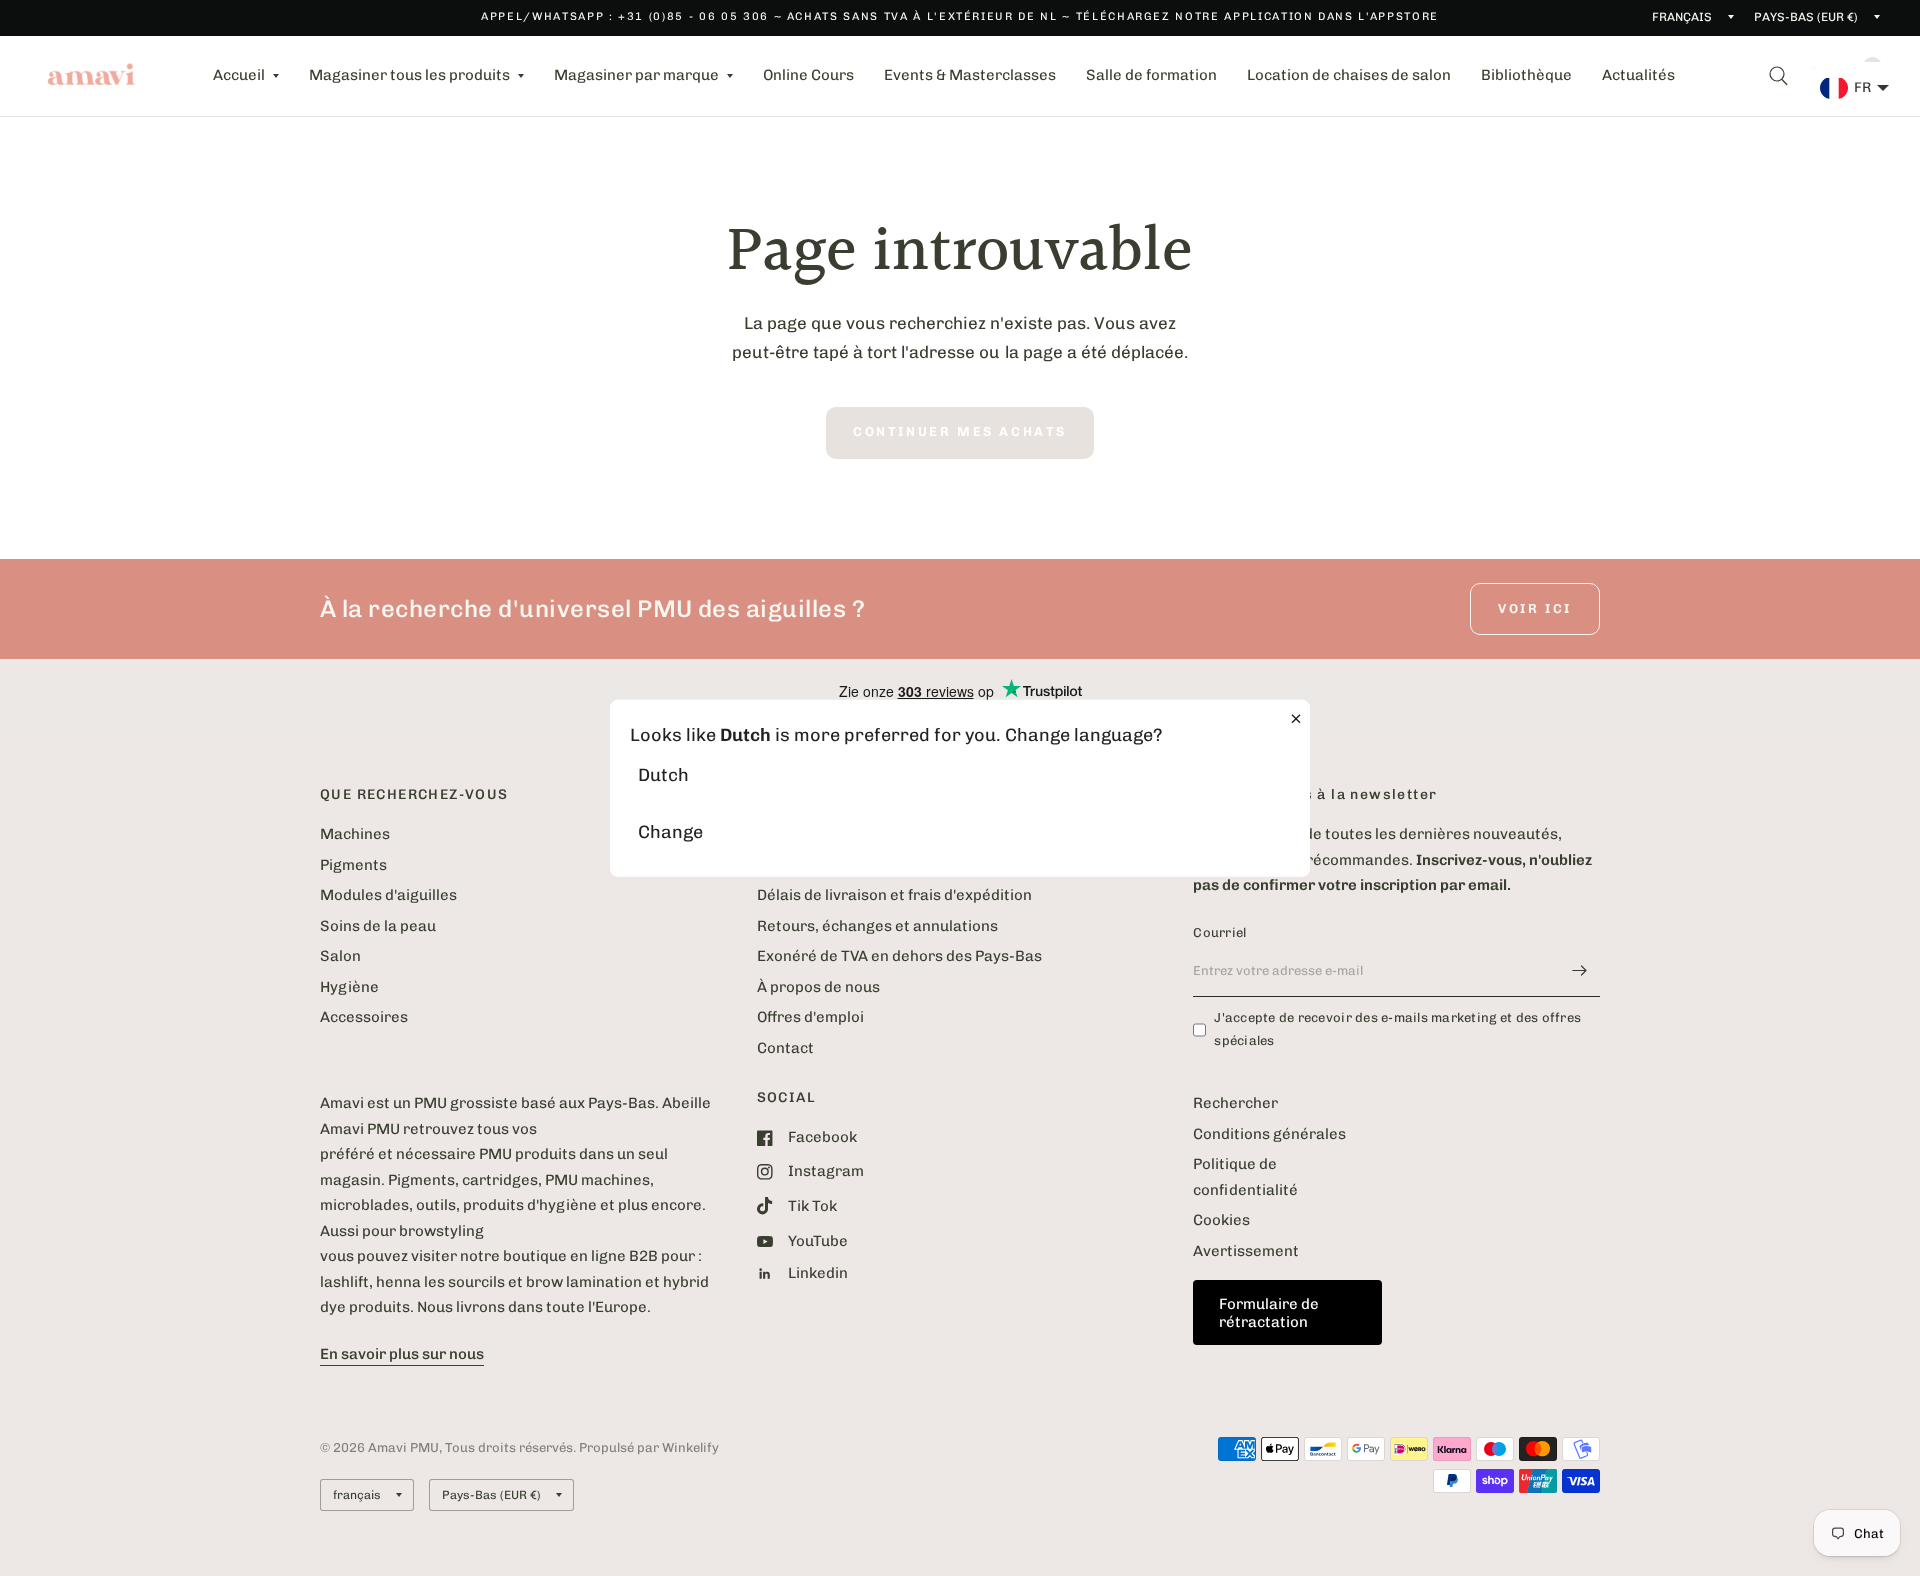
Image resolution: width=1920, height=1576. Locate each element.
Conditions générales (1269, 1134)
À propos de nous (818, 987)
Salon (340, 956)
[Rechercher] (1778, 76)
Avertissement (1246, 1251)
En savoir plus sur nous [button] (402, 1354)
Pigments (353, 865)
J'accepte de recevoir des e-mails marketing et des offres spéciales (1397, 1029)
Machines (355, 834)
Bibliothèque (1526, 75)
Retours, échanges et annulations (877, 926)
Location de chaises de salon (1349, 75)
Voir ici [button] (1535, 608)
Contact (785, 1048)
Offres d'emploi (810, 1017)
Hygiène (349, 987)
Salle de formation (1151, 75)
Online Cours (808, 75)
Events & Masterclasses (970, 75)
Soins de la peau (378, 926)
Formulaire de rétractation (1269, 1313)
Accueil (239, 75)
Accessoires (364, 1017)
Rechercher (1235, 1103)
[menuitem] (246, 76)
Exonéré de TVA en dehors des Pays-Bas (899, 956)
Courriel (1219, 932)
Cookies (1221, 1220)
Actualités (1638, 75)
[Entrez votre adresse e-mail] (1580, 971)
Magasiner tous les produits (409, 75)
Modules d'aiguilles (388, 895)
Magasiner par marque (636, 75)
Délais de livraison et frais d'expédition (894, 895)
